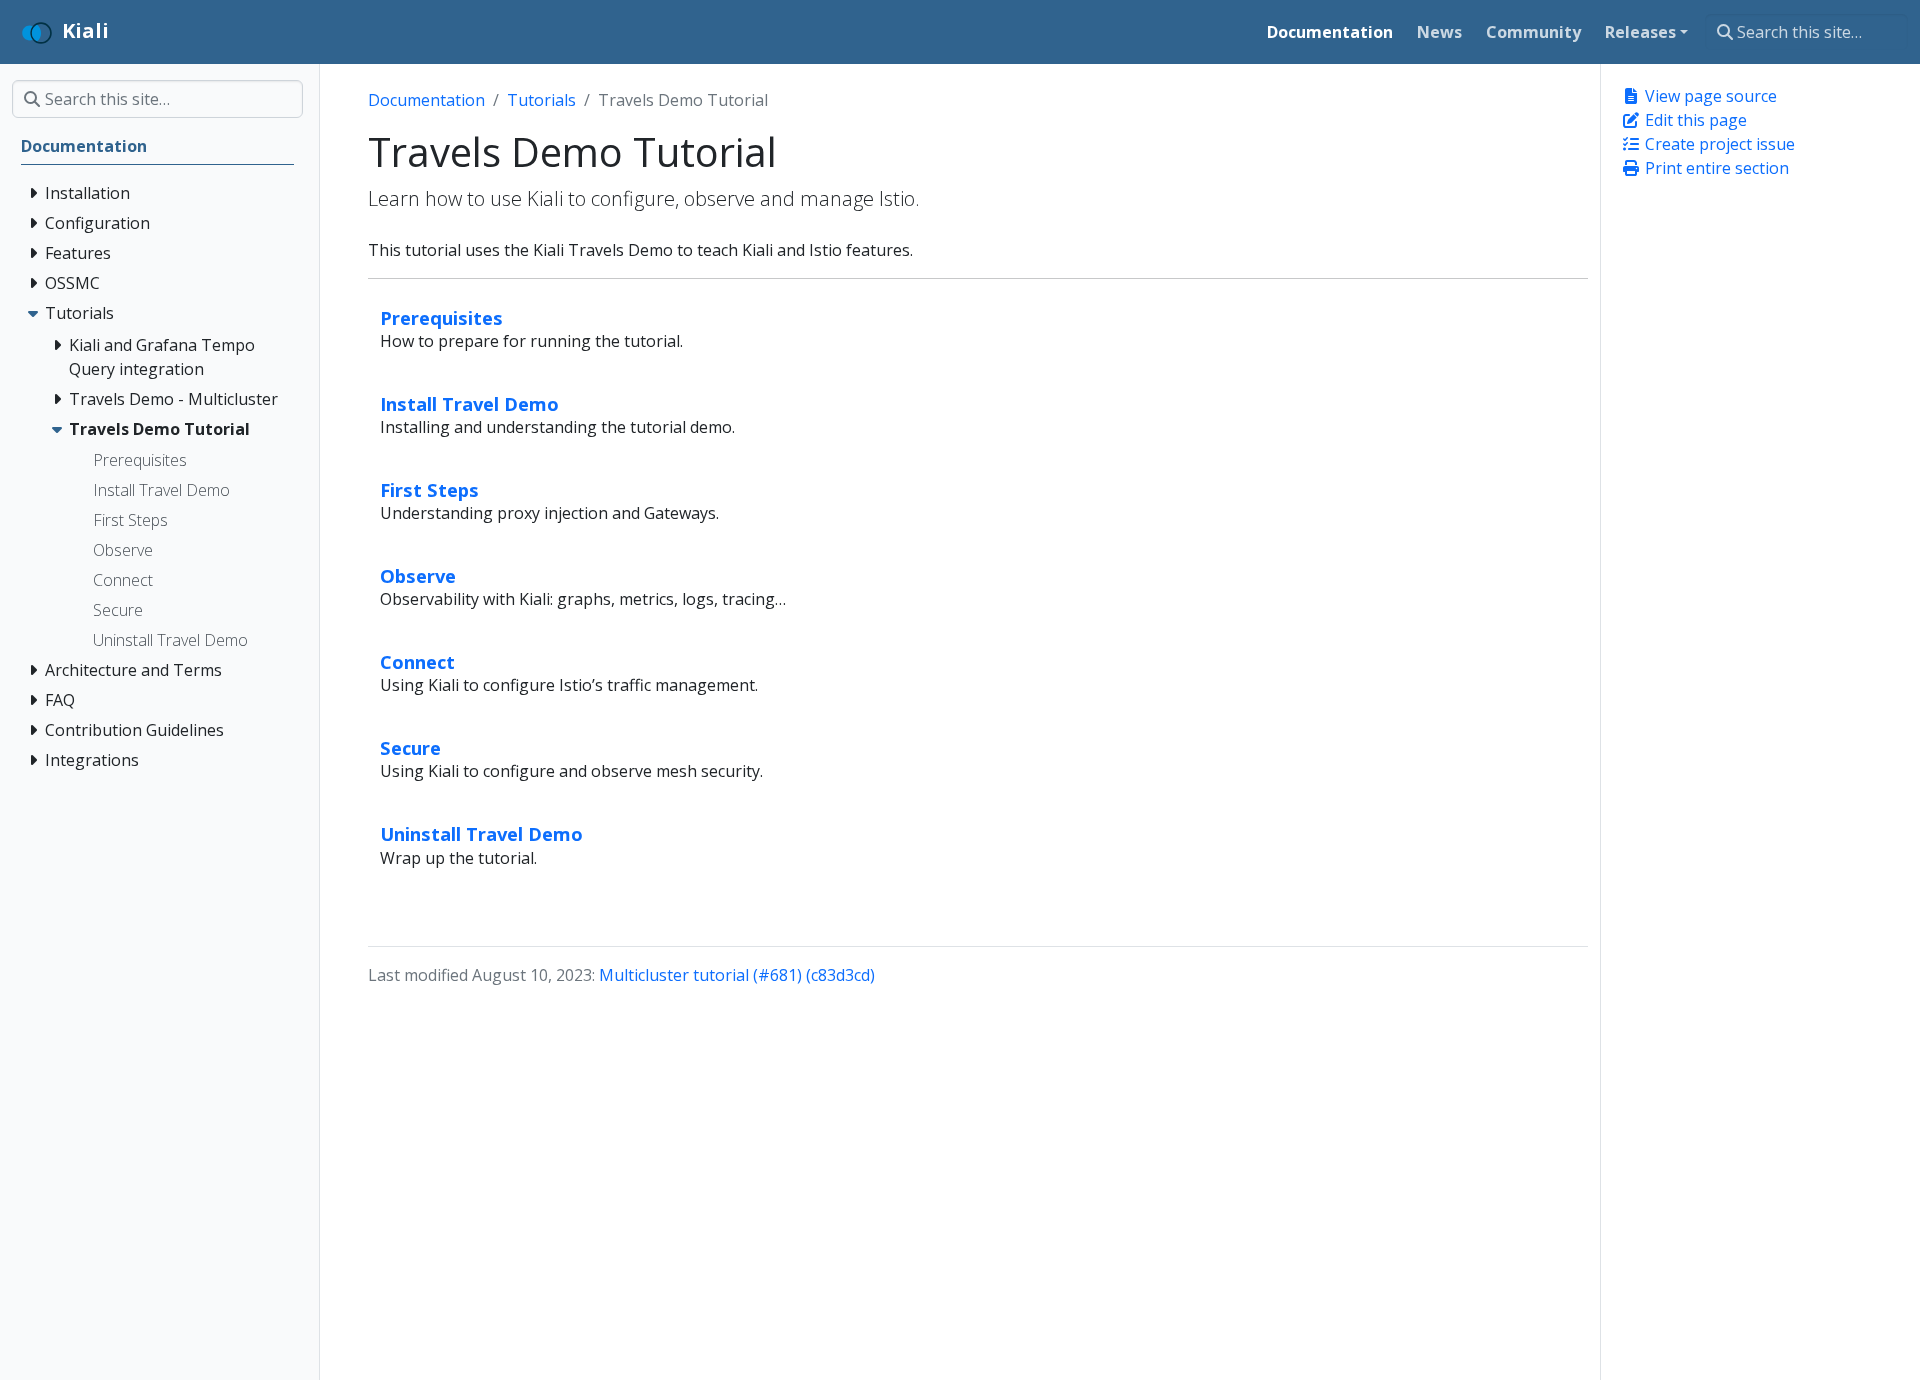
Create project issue (1718, 144)
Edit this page (1694, 120)
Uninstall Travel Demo (481, 833)
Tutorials (541, 100)
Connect (417, 661)
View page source (1709, 96)
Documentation (426, 100)
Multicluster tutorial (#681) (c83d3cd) (737, 975)
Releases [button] (1640, 32)
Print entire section (1715, 168)
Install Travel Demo (469, 403)
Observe (418, 575)
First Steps (429, 489)
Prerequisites (441, 317)
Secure (410, 747)
